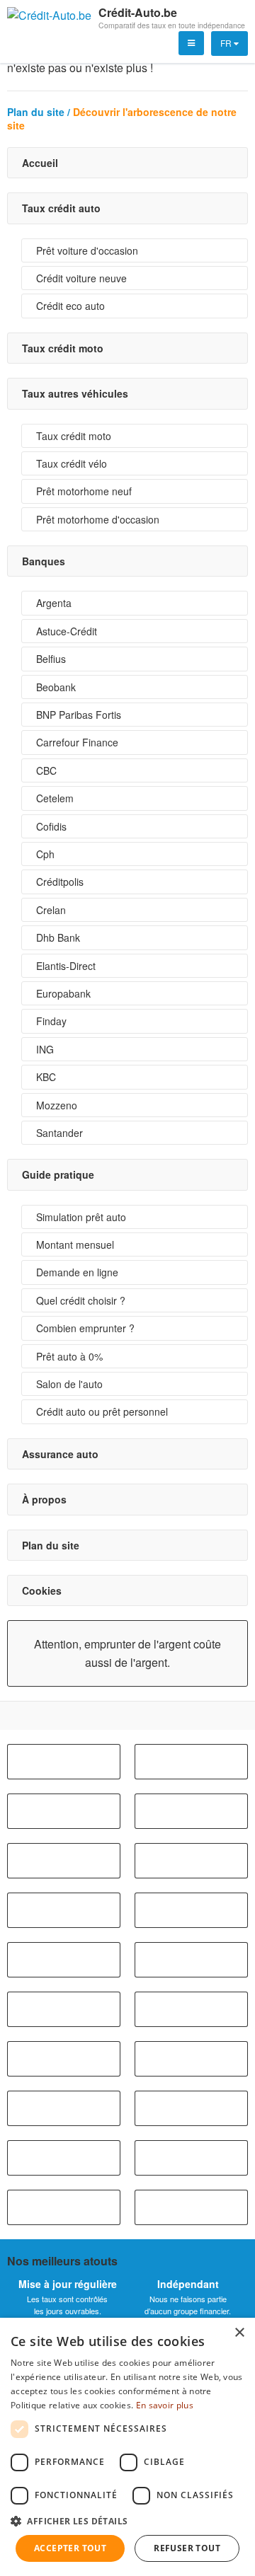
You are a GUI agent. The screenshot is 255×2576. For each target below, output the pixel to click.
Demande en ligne (77, 1272)
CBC (46, 770)
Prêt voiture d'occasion (87, 250)
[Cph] (64, 1960)
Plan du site (51, 1545)
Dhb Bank (58, 937)
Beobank (56, 687)
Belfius (51, 659)
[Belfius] (191, 1762)
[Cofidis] (191, 1910)
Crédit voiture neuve (81, 278)
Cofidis (51, 826)
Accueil (40, 163)
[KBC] (191, 2158)
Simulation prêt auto (81, 1217)
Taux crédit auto (61, 208)
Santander (59, 1133)
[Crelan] (191, 2009)
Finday (51, 1021)
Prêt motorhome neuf (84, 491)
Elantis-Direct (66, 966)
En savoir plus (165, 2405)
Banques (44, 561)
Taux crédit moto (63, 348)
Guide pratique (58, 1174)
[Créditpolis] (64, 2059)
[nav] (191, 43)
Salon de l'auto (69, 1384)
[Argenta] (64, 1762)
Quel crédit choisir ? (81, 1300)
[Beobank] (64, 1811)
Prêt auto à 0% (69, 1356)
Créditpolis (60, 882)
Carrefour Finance (77, 742)
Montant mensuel (75, 1244)
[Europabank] (64, 2009)
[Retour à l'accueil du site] (49, 18)
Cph (45, 854)
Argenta (54, 603)
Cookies (42, 1590)
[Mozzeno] (64, 2207)
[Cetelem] (64, 1910)
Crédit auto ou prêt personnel (102, 1411)
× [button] (239, 2333)
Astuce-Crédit (67, 631)
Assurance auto (60, 1454)
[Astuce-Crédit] (191, 1960)
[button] (127, 2521)
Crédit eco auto (70, 306)
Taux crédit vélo (72, 463)
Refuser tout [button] (187, 2548)
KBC (46, 1077)
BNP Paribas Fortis (79, 715)
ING (45, 1049)
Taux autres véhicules (75, 393)
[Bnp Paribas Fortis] (191, 1811)
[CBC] (191, 1861)
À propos (44, 1499)
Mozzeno (57, 1105)
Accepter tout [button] (70, 2548)
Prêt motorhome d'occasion (98, 519)
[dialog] (127, 2447)
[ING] (64, 2158)
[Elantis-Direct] (64, 2108)
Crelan (51, 910)
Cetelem (55, 798)
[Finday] (191, 2108)
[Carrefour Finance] (64, 1861)
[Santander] (191, 2207)
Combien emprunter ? (85, 1328)
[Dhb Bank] (191, 2059)
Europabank (63, 993)
